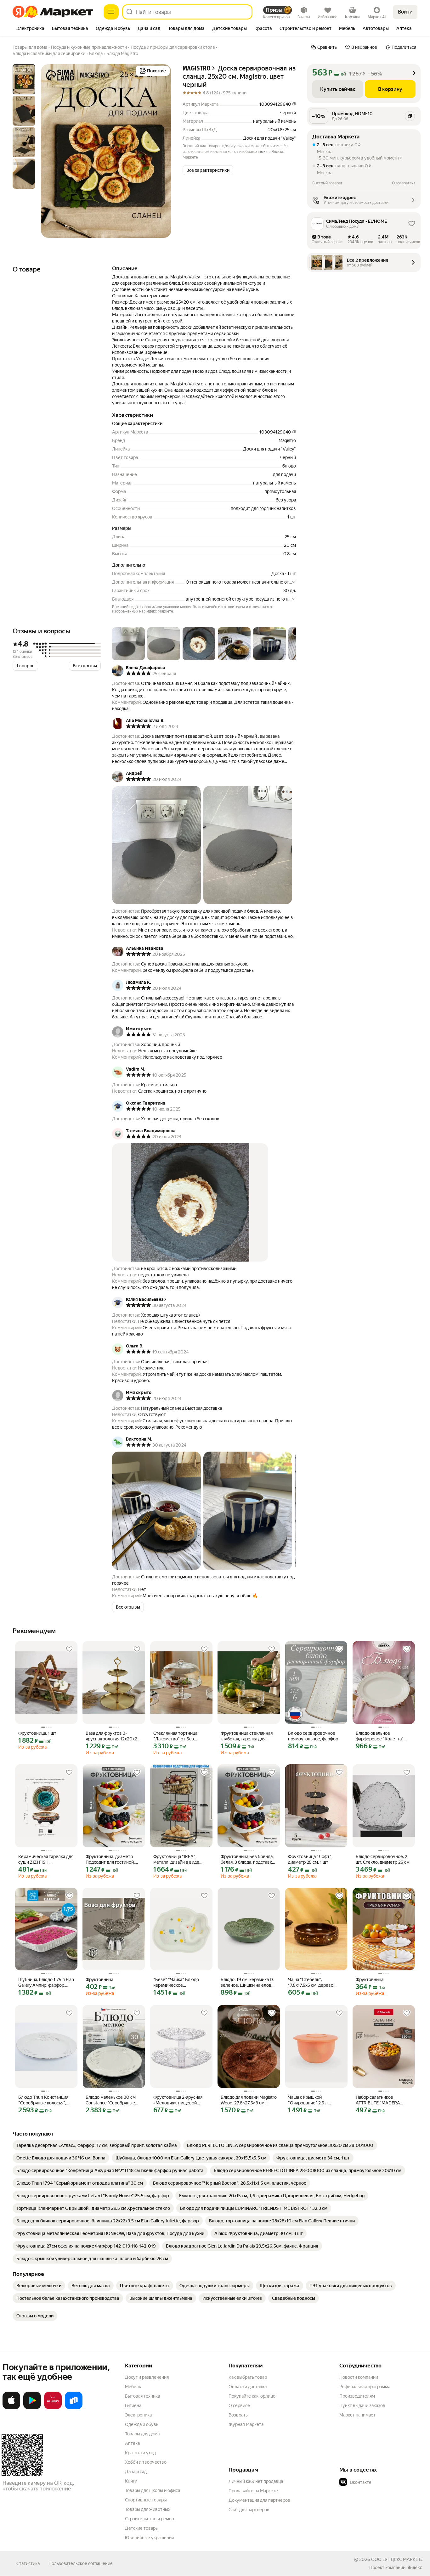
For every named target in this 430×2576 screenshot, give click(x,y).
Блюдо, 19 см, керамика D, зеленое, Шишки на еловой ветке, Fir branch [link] (249, 1982)
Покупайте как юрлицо (252, 2396)
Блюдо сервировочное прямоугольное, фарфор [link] (313, 1736)
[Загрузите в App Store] (11, 2408)
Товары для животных (148, 2509)
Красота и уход (140, 2453)
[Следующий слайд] (161, 151)
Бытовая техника (142, 2396)
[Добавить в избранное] (69, 1649)
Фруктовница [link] (99, 1980)
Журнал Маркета (246, 2424)
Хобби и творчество (146, 2462)
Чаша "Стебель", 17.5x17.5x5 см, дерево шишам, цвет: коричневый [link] (315, 1982)
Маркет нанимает (357, 2415)
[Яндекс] (415, 2568)
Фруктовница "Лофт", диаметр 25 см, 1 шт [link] (310, 1859)
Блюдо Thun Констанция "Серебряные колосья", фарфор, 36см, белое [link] (43, 2100)
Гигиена (133, 2405)
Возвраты (239, 2415)
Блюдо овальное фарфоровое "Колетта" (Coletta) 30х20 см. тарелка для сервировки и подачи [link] (384, 1736)
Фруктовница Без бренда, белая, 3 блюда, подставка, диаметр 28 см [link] (248, 1859)
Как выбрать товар (248, 2377)
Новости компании (359, 2377)
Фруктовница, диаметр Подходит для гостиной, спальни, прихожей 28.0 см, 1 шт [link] (110, 1859)
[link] (97, 2145)
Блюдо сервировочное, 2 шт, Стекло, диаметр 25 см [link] (383, 1859)
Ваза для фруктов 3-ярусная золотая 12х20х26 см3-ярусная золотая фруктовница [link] (113, 1736)
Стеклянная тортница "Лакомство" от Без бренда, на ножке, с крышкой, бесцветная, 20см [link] (176, 1736)
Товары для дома (142, 2434)
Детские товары (142, 2528)
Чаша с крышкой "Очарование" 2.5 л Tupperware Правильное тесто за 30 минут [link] (313, 2100)
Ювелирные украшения (149, 2538)
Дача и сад (136, 2472)
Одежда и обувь (142, 2424)
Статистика (28, 2563)
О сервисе (239, 2405)
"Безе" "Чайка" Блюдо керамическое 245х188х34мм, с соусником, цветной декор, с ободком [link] (181, 1982)
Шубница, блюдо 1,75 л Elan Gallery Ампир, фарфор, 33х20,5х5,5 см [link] (46, 1982)
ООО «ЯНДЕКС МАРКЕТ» (397, 2559)
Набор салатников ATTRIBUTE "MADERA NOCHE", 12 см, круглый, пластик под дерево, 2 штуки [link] (380, 2100)
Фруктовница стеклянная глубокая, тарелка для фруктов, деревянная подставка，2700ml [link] (247, 1736)
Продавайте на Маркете (253, 2491)
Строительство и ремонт (151, 2519)
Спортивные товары (146, 2500)
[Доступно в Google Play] (32, 2408)
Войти (405, 12)
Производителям (357, 2396)
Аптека (132, 2443)
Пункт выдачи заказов (362, 2405)
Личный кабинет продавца (256, 2481)
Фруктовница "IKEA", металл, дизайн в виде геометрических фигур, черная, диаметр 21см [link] (178, 1859)
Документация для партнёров (259, 2500)
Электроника (138, 2415)
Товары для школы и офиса (153, 2490)
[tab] (30, 29)
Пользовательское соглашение (81, 2563)
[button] (208, 170)
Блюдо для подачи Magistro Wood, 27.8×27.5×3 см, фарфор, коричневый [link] (249, 2100)
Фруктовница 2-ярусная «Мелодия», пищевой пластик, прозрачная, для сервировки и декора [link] (179, 2100)
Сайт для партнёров (249, 2510)
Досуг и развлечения (147, 2377)
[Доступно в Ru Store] (74, 2408)
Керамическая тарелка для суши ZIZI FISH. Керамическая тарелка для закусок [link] (46, 1859)
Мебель (133, 2387)
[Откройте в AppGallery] (53, 2408)
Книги (131, 2481)
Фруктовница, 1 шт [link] (37, 1733)
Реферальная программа (365, 2387)
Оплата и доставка (248, 2387)
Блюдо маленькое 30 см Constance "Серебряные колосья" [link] (111, 2100)
